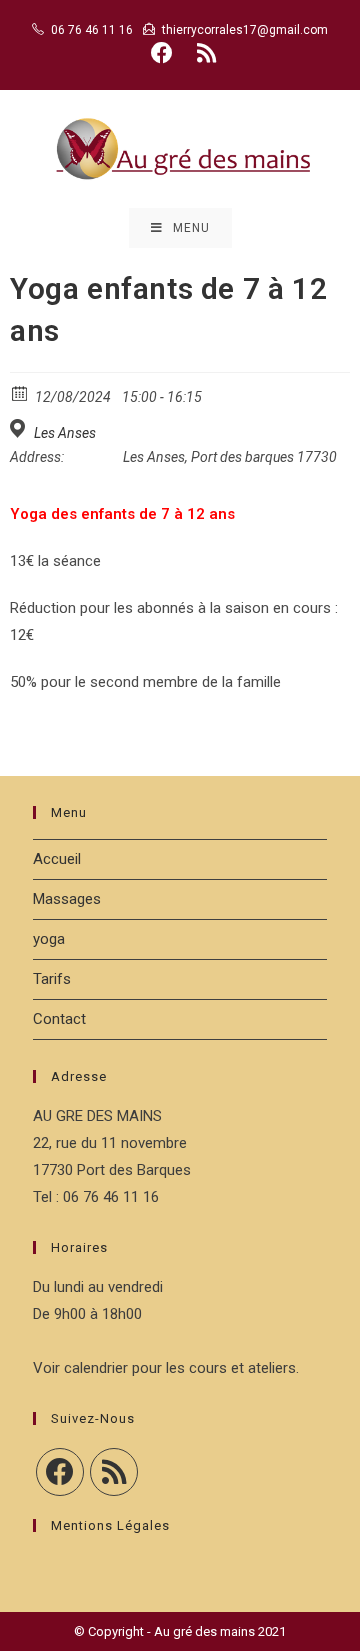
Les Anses (65, 433)
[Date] (20, 392)
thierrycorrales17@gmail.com (245, 30)
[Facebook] (60, 1472)
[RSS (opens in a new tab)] (203, 53)
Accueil (57, 859)
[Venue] (20, 428)
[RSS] (114, 1472)
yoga (49, 939)
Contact (59, 1019)
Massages (67, 899)
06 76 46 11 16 (92, 30)
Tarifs (52, 979)
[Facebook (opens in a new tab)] (162, 53)
